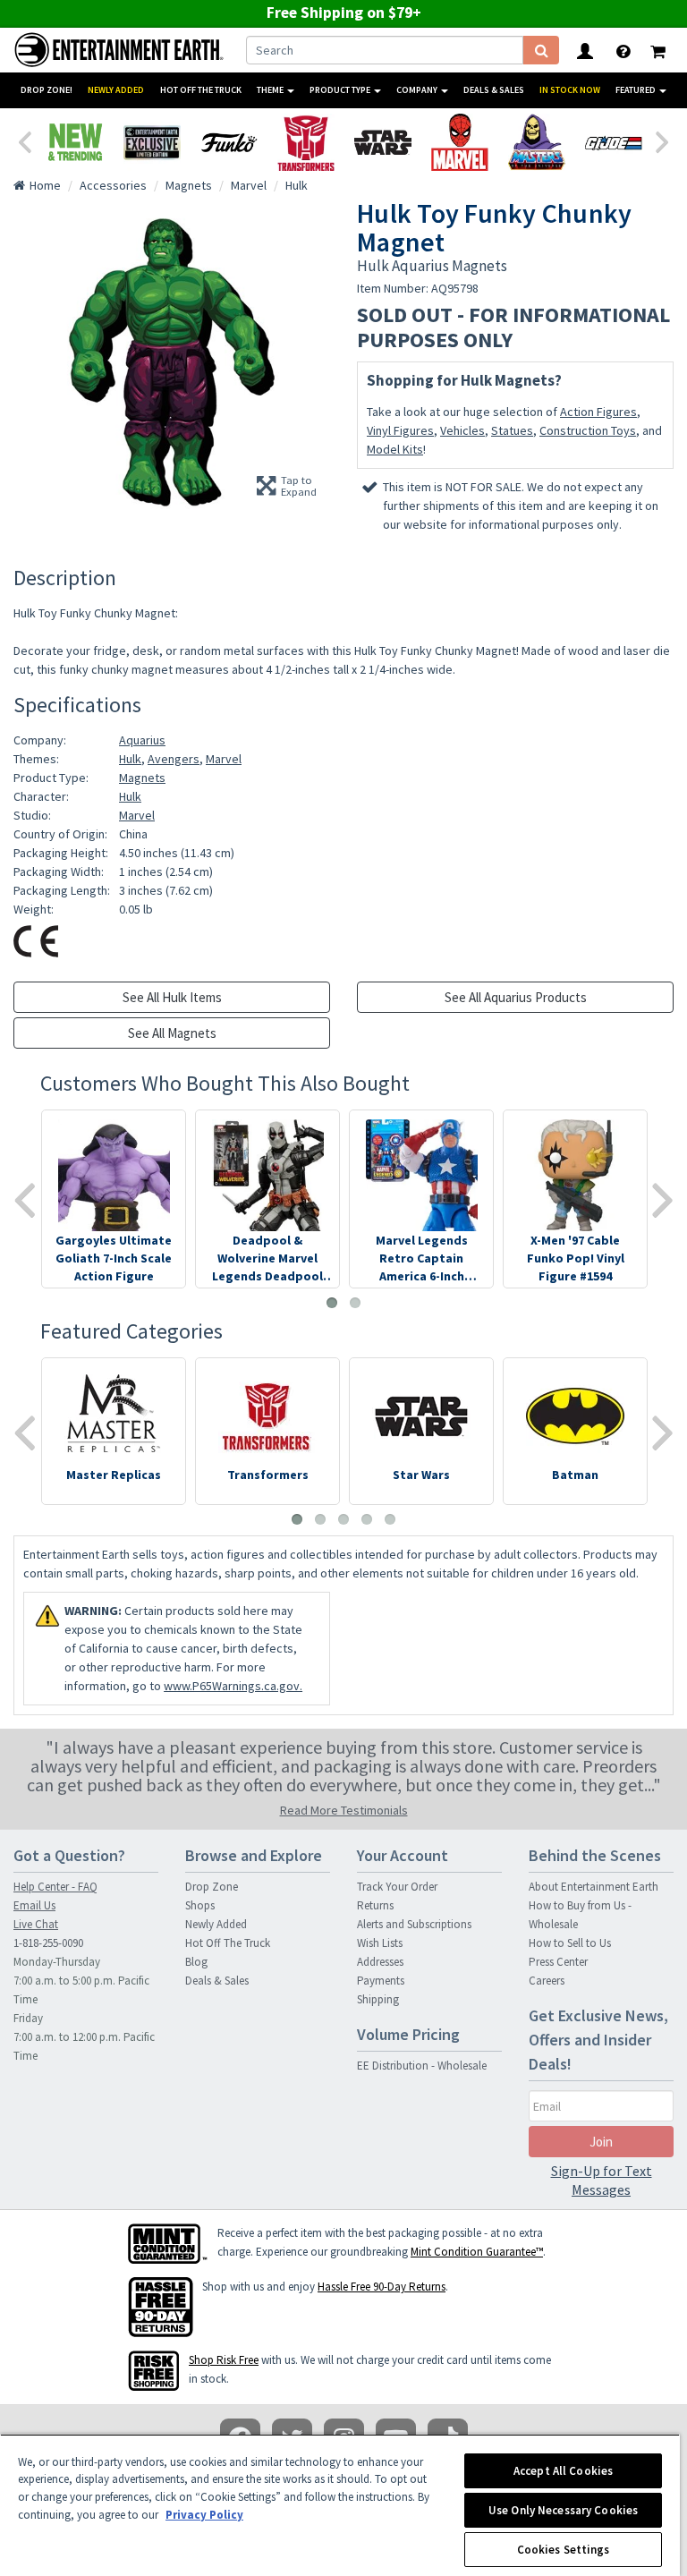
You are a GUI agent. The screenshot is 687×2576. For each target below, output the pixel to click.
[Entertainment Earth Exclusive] (152, 142)
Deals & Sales (494, 90)
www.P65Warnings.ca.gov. (233, 1686)
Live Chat (36, 1924)
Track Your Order (397, 1887)
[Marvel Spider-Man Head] (460, 142)
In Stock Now (570, 90)
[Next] (663, 140)
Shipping (378, 1999)
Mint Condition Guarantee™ (477, 2252)
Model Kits (395, 449)
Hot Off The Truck (201, 90)
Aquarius (142, 740)
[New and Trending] (75, 142)
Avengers (174, 759)
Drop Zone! (47, 90)
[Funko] (229, 142)
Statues (512, 430)
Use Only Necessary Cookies (563, 2510)
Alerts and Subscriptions (414, 1924)
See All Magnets (172, 1033)
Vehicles (462, 430)
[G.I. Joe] (614, 142)
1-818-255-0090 (48, 1943)
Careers (547, 1981)
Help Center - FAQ (55, 1887)
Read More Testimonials (344, 1810)
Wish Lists (380, 1943)
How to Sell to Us (570, 1943)
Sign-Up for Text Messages (602, 2180)
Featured (636, 90)
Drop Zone (212, 1887)
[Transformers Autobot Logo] (306, 142)
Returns (375, 1905)
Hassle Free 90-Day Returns (382, 2287)
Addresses (380, 1962)
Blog (196, 1962)
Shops (200, 1905)
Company (418, 90)
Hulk (130, 759)
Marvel (224, 759)
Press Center (558, 1962)
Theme (271, 90)
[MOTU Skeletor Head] (537, 142)
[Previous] (24, 140)
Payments (381, 1981)
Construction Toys (588, 430)
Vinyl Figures (400, 430)
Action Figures (598, 412)
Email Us (34, 1905)
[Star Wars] (383, 142)
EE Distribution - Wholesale (422, 2066)
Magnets (142, 778)
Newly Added (116, 90)
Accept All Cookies (563, 2471)
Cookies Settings (564, 2550)
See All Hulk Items (172, 997)
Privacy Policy (204, 2515)
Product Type (341, 90)
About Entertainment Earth (594, 1887)
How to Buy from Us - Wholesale (580, 1915)
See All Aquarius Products (516, 997)
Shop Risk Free (224, 2360)
